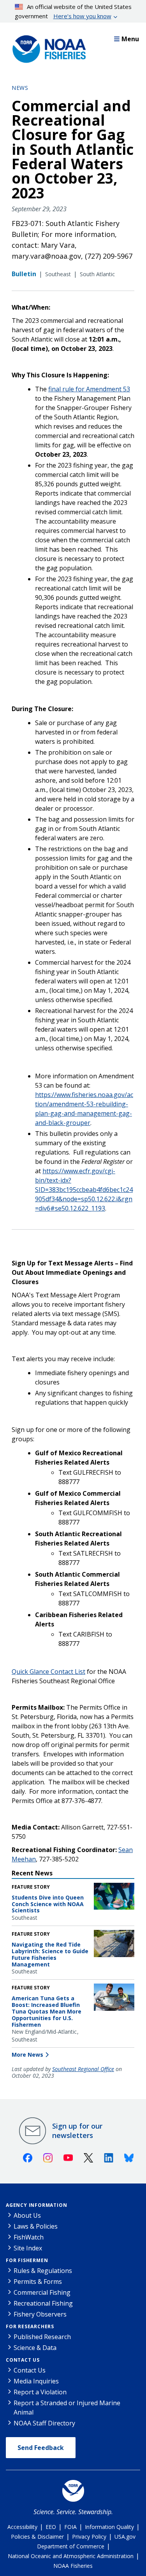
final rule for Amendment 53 (89, 389)
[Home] (47, 47)
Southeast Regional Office (83, 2069)
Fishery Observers (40, 2314)
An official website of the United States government (73, 11)
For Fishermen (27, 2260)
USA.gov (125, 2537)
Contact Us (23, 2360)
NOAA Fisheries (73, 2566)
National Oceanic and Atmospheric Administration (71, 2556)
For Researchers (30, 2326)
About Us (27, 2215)
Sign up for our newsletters (77, 2131)
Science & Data (35, 2348)
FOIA (70, 2527)
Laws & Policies (36, 2226)
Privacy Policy (89, 2537)
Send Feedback (41, 2448)
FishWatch (29, 2237)
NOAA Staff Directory (44, 2423)
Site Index (28, 2248)
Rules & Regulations (43, 2271)
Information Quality (109, 2527)
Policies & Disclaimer (37, 2537)
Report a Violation (40, 2392)
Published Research (42, 2337)
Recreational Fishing (43, 2303)
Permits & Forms (38, 2282)
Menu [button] (130, 39)
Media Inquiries (36, 2381)
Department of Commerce (71, 2546)
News (20, 88)
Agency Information (36, 2205)
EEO (51, 2527)
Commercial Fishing (42, 2292)
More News (27, 2055)
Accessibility (22, 2527)
